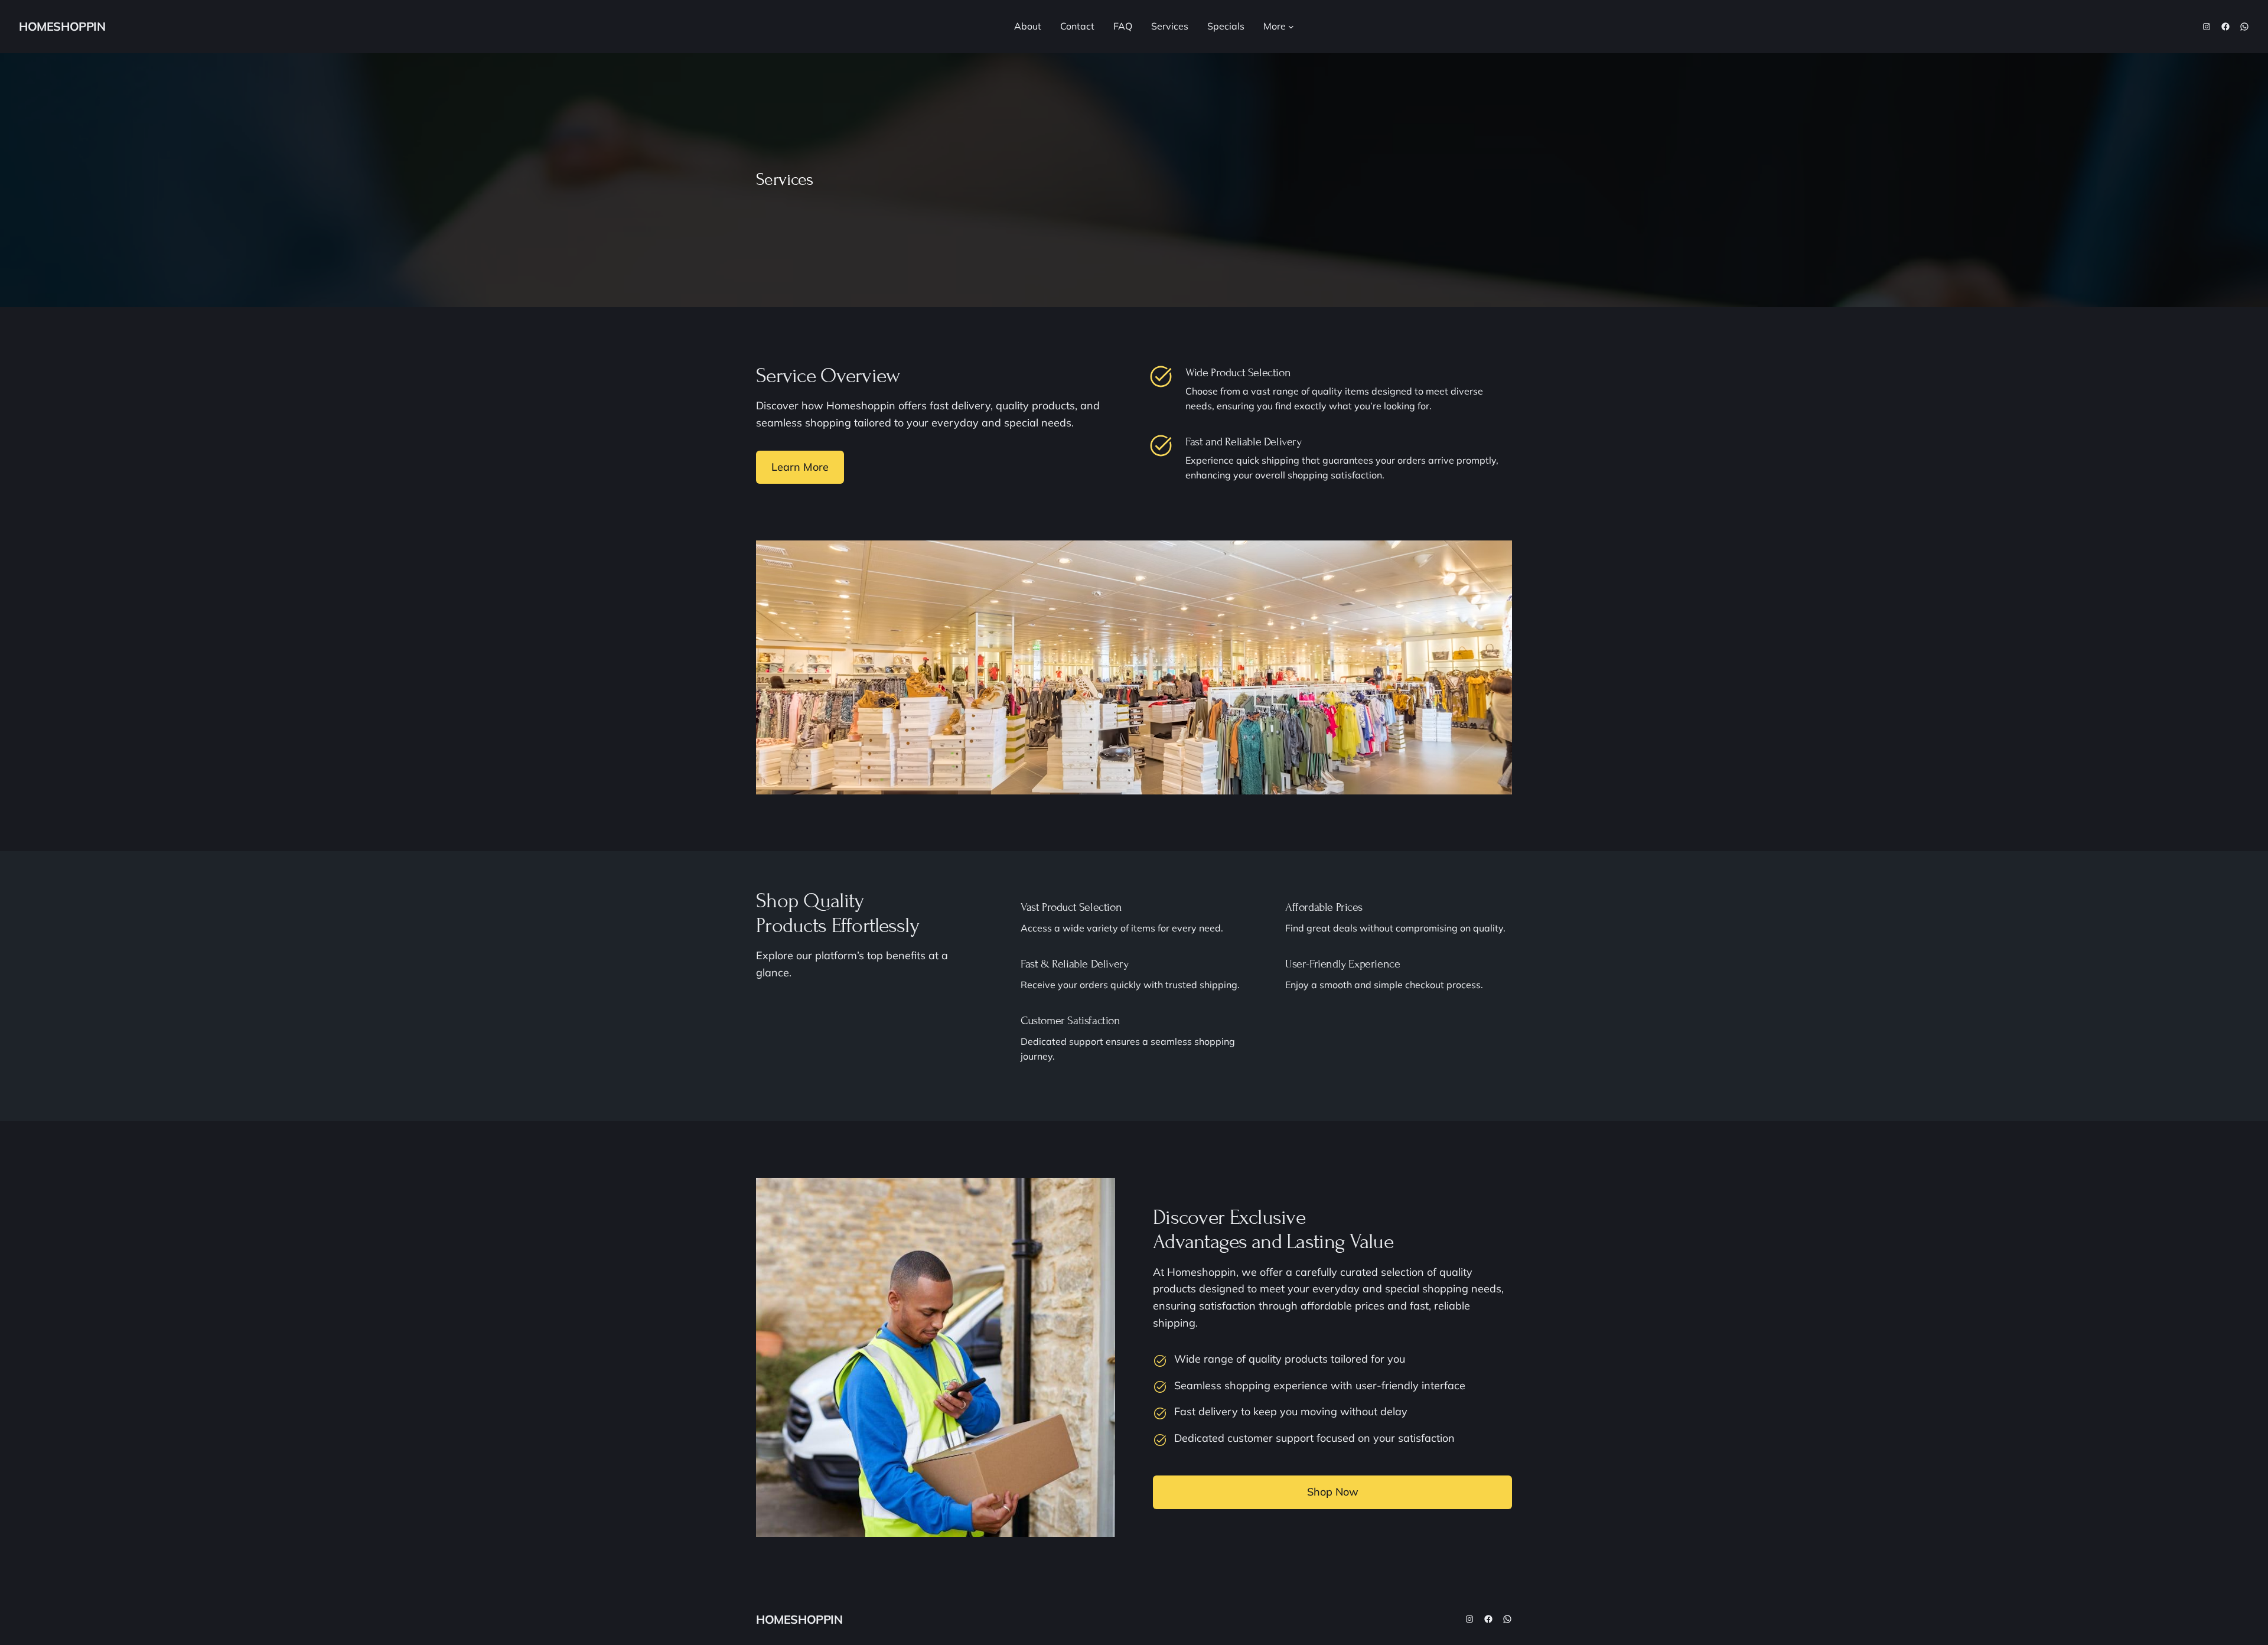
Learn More (800, 467)
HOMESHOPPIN (62, 26)
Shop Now (1333, 1492)
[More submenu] (1291, 27)
